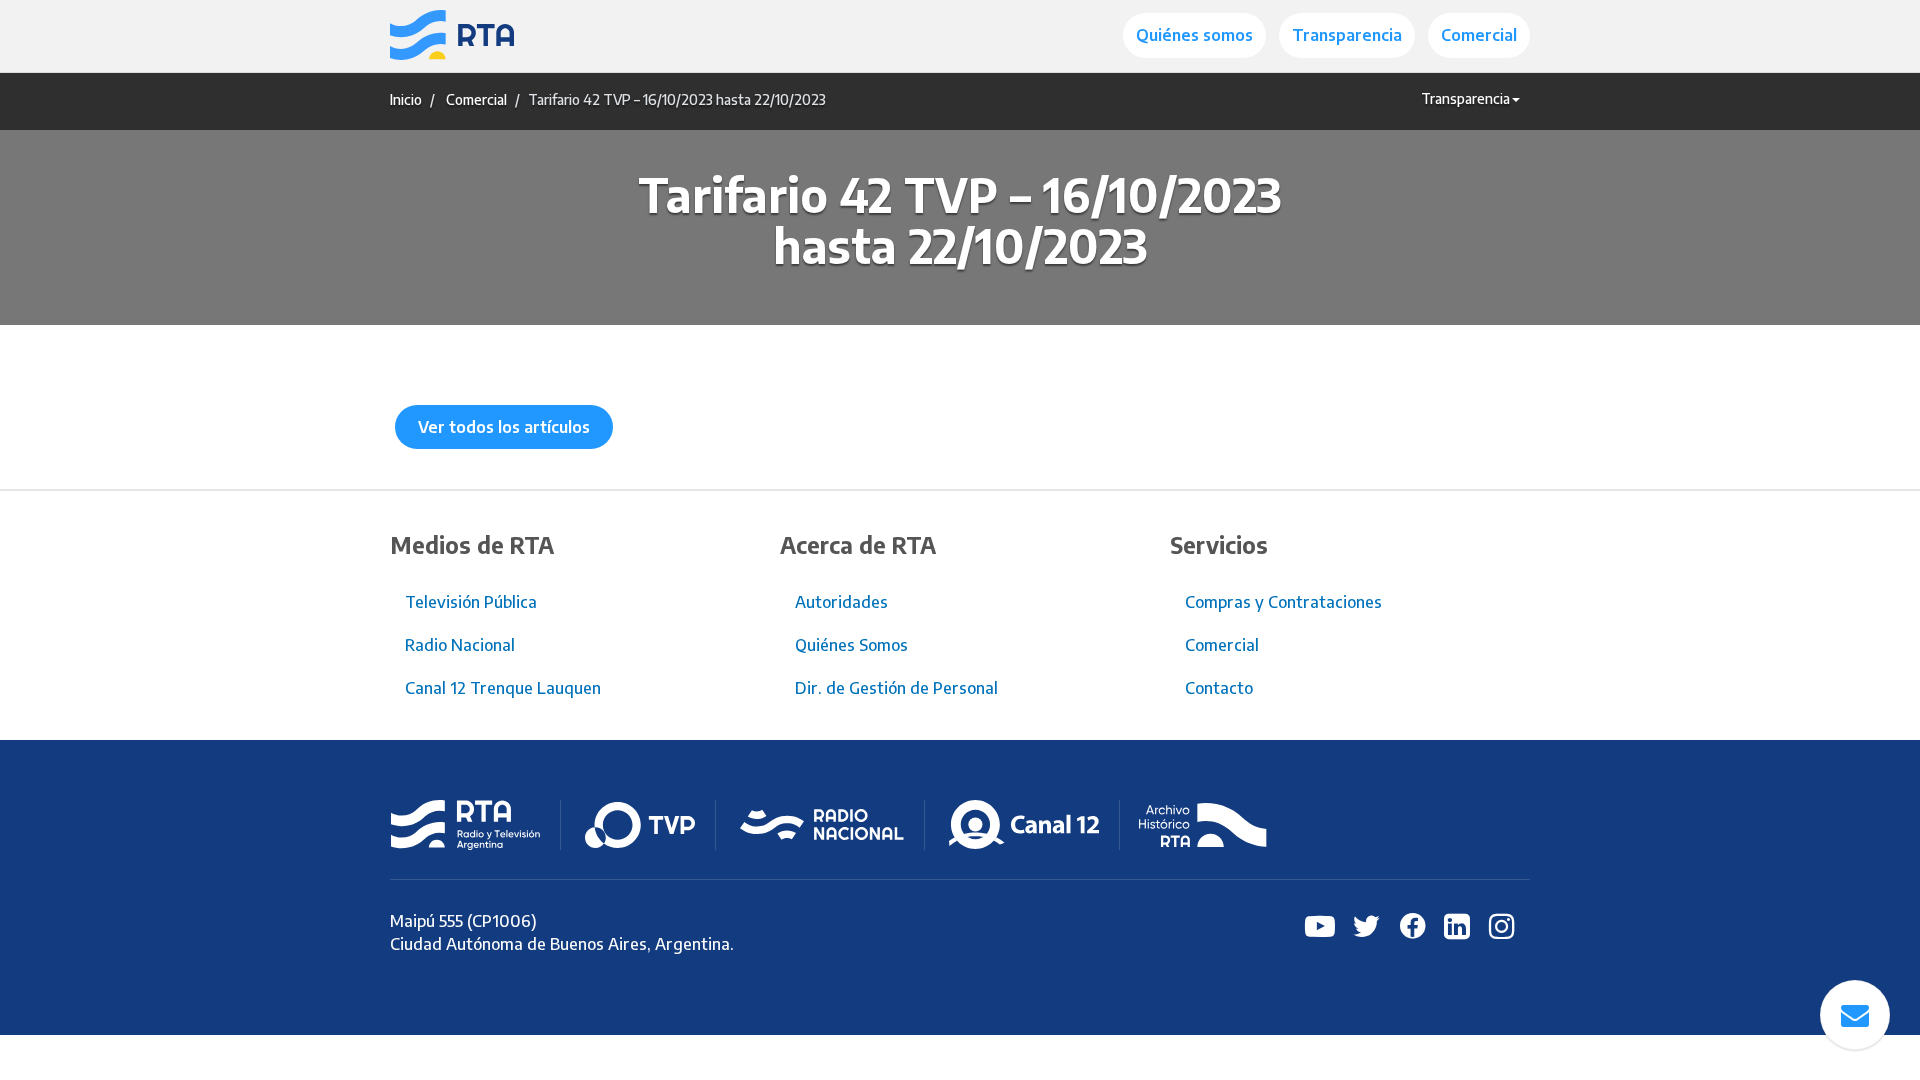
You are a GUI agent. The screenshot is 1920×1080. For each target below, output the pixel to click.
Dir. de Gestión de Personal (896, 688)
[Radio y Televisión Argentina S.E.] (452, 36)
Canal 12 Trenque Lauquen (503, 688)
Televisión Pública (471, 602)
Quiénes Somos (851, 645)
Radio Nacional (460, 645)
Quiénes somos (1194, 35)
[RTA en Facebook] (1410, 925)
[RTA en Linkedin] (1455, 925)
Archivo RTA (1203, 825)
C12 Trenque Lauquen (1024, 825)
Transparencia (1347, 35)
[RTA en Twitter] (1365, 925)
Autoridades (841, 602)
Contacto (1219, 688)
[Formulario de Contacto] (1855, 1015)
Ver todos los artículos (504, 427)
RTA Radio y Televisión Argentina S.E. (465, 825)
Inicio (406, 99)
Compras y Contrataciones (1283, 602)
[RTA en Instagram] (1500, 925)
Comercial (1479, 35)
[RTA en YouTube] (1320, 925)
